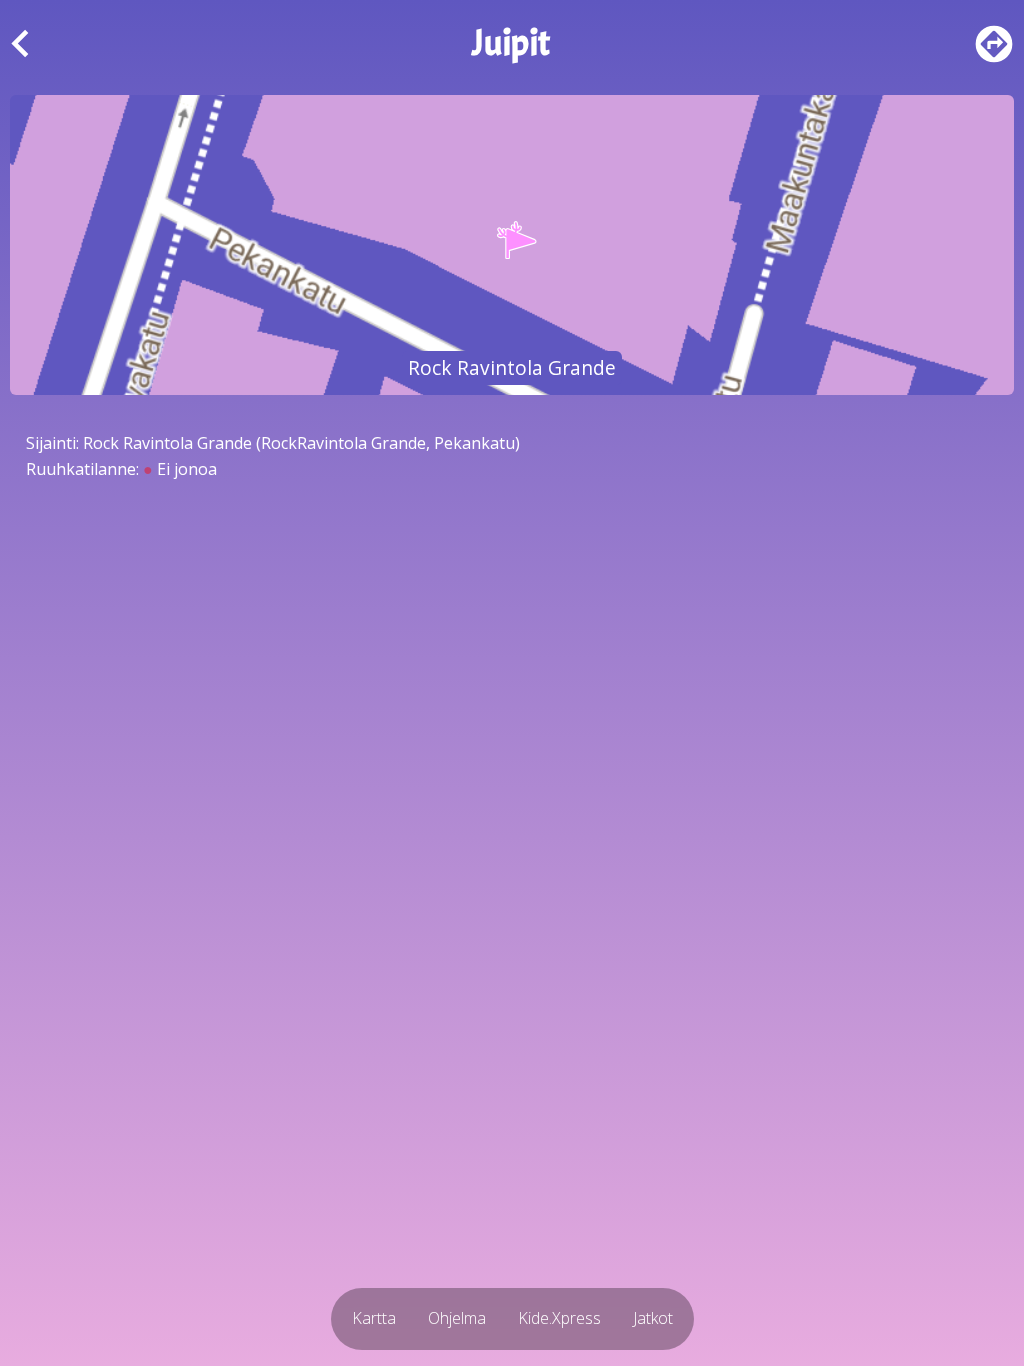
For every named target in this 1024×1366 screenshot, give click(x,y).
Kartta (374, 1318)
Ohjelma (457, 1318)
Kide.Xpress (559, 1318)
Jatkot (653, 1318)
